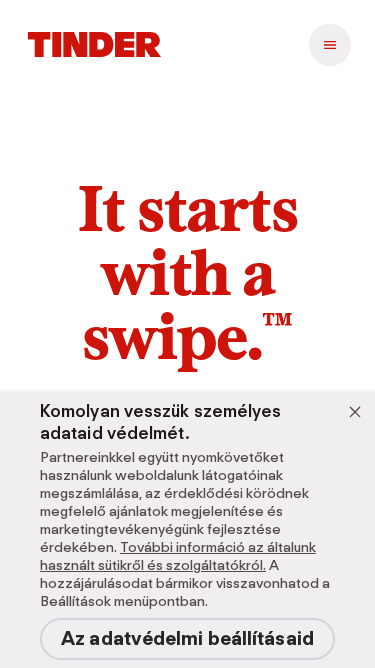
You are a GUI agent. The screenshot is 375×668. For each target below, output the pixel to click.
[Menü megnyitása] (330, 45)
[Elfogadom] (355, 412)
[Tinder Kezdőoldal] (94, 45)
